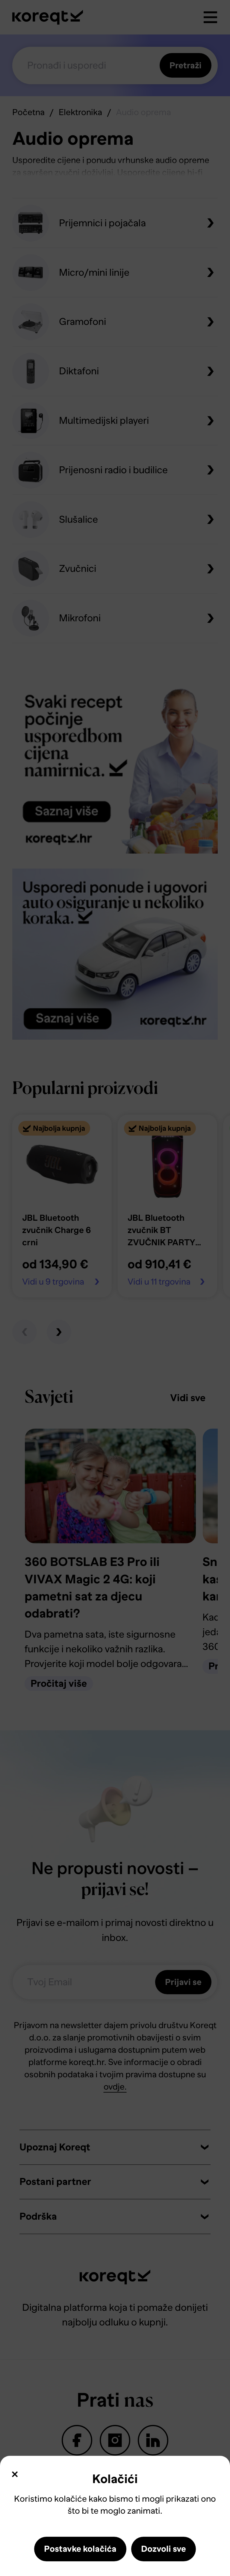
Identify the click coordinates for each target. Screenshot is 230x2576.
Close (15, 2474)
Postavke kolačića (80, 2549)
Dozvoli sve (164, 2549)
